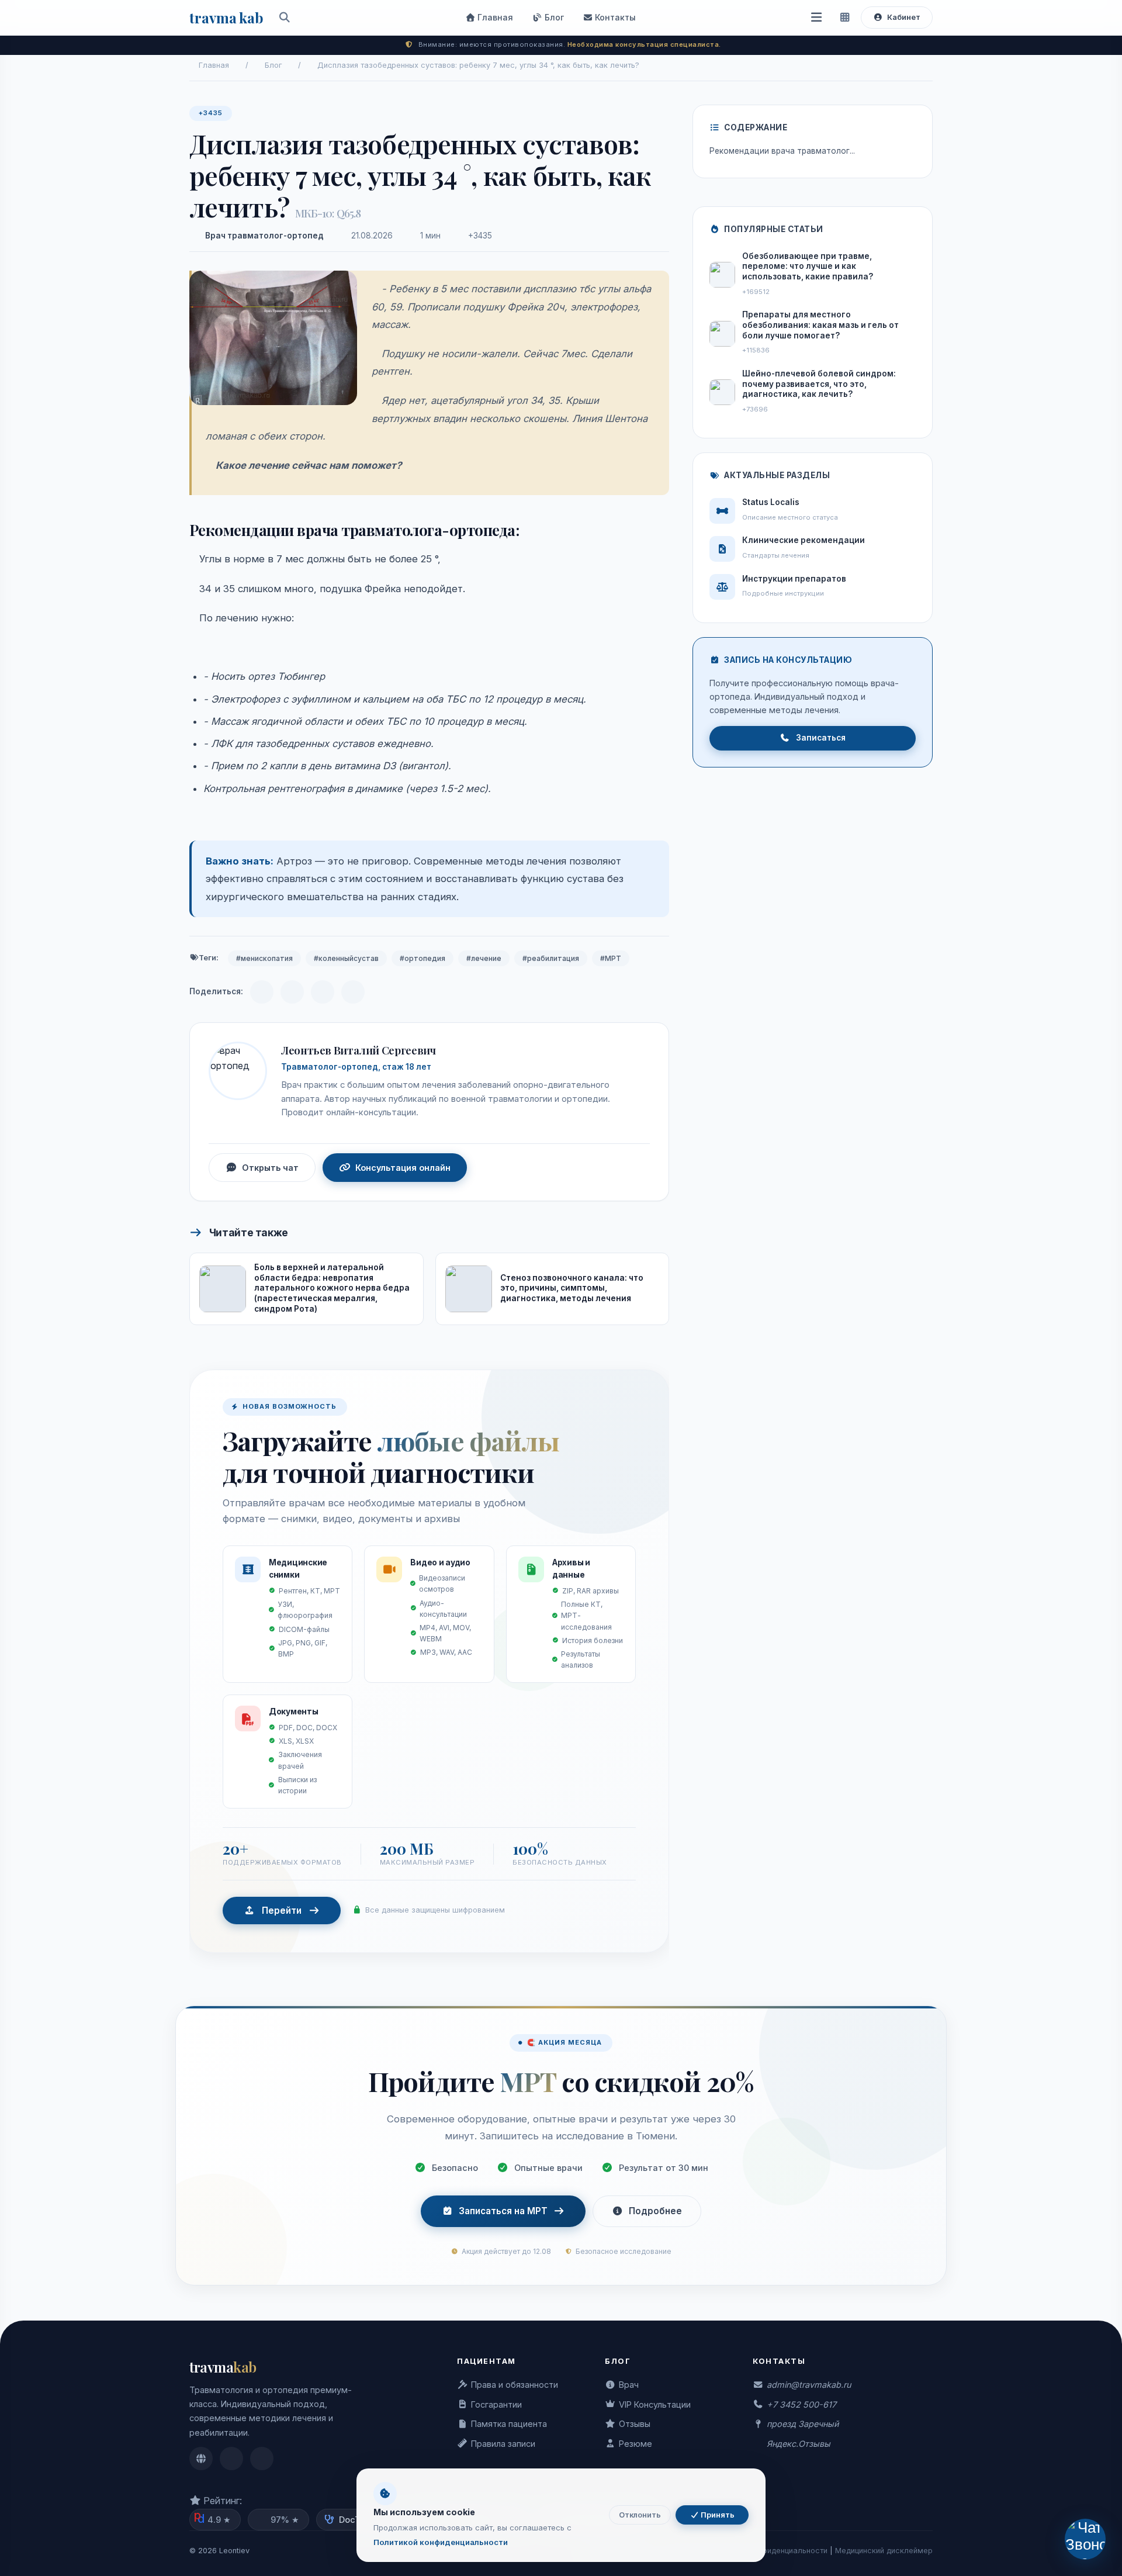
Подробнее (655, 2211)
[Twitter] (353, 992)
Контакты (614, 17)
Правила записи (503, 2444)
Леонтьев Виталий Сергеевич (358, 1050)
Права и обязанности (515, 2385)
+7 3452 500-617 (801, 2404)
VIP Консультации (655, 2404)
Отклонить (640, 2515)
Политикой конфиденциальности (441, 2542)
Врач (629, 2385)
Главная (494, 17)
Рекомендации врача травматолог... (782, 151)
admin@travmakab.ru (809, 2385)
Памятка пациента (509, 2424)
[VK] (292, 992)
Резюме (636, 2444)
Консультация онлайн (403, 1168)
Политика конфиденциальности (770, 2551)
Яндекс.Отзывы (799, 2444)
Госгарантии (496, 2404)
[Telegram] (262, 992)
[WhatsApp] (323, 992)
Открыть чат (270, 1168)
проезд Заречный (803, 2424)
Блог (553, 17)
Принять (717, 2515)
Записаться (821, 738)
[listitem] (201, 2459)
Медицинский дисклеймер (884, 2551)
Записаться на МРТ (503, 2211)
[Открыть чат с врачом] (1085, 2539)
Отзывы (635, 2424)
